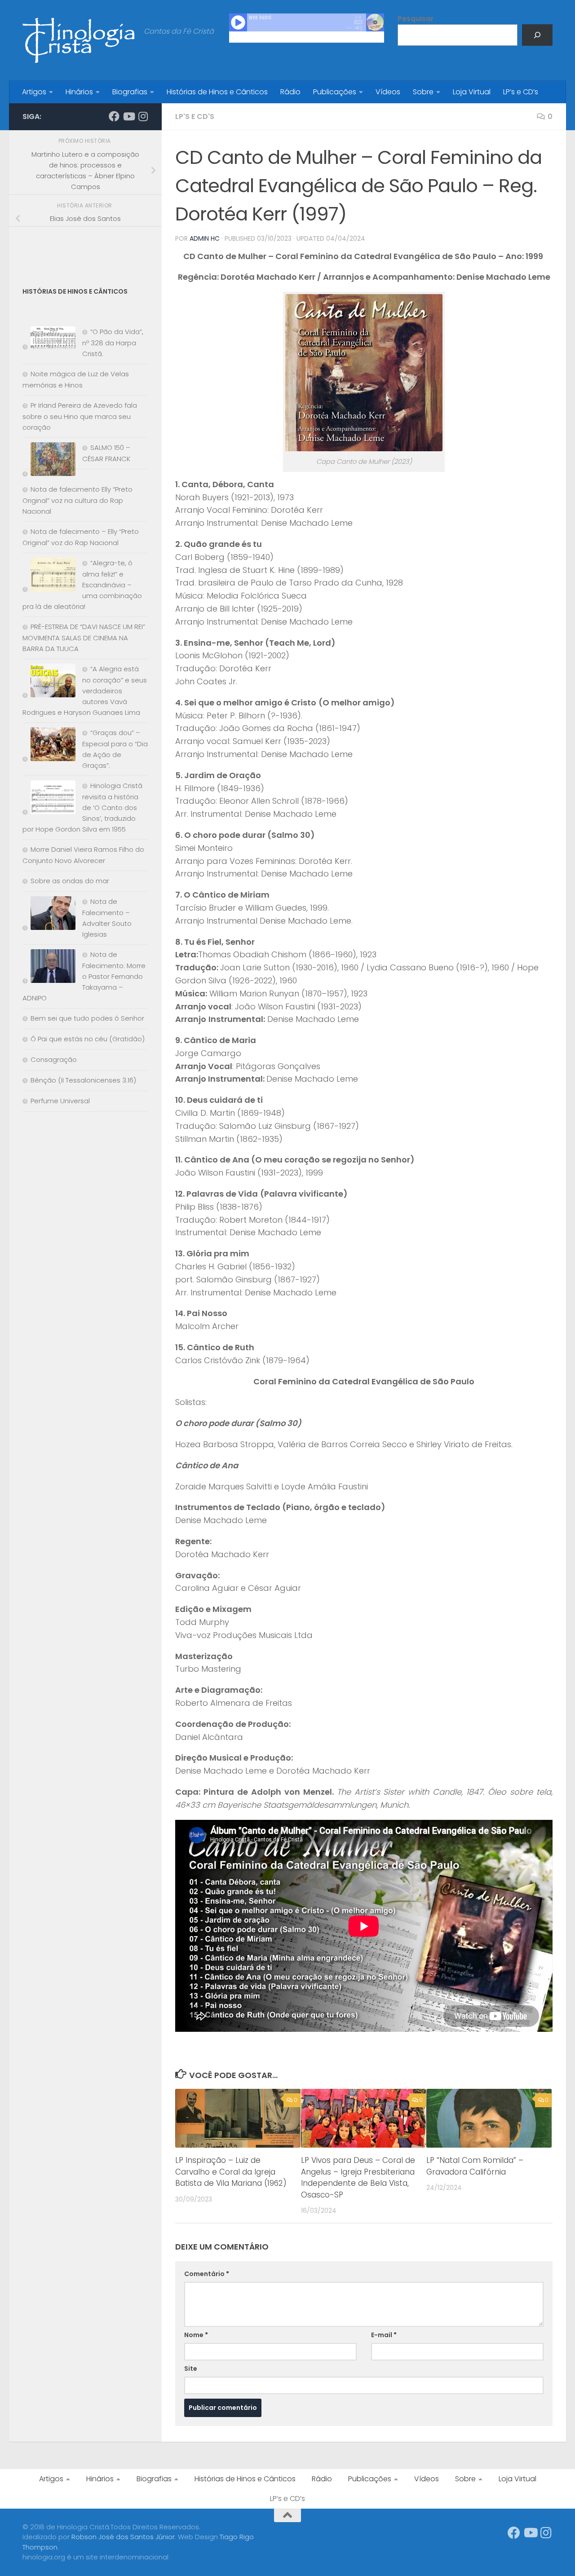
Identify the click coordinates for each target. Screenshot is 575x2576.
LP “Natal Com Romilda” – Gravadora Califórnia (475, 2166)
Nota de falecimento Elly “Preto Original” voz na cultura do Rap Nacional (77, 500)
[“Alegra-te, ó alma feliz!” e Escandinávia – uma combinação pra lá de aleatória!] (49, 576)
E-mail (384, 2335)
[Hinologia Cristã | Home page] (79, 40)
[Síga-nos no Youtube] (128, 116)
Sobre (423, 92)
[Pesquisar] (537, 35)
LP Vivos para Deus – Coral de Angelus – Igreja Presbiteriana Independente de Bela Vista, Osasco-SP (358, 2177)
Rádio (290, 92)
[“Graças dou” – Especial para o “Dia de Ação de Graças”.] (49, 746)
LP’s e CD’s (521, 92)
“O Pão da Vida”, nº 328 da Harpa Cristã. (113, 343)
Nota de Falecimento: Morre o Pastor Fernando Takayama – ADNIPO (84, 976)
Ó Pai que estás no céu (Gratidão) (88, 1039)
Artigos (34, 92)
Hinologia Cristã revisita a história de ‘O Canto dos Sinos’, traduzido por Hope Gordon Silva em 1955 (82, 807)
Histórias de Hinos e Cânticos (217, 92)
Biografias (130, 92)
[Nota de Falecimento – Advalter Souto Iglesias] (49, 915)
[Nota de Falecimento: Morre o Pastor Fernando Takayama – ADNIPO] (49, 968)
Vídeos (388, 92)
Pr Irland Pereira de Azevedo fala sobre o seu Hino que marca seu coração (80, 416)
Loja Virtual (472, 92)
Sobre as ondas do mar (70, 881)
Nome (196, 2335)
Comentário (207, 2274)
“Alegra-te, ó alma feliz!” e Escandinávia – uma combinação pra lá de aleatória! (82, 585)
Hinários (79, 92)
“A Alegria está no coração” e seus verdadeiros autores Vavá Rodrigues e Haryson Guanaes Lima (85, 691)
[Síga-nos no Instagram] (143, 116)
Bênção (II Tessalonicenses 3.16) (83, 1080)
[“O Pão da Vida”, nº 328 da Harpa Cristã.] (49, 340)
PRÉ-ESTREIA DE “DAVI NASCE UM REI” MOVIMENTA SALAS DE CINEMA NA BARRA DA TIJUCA (84, 638)
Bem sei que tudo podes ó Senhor (87, 1018)
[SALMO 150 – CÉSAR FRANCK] (49, 461)
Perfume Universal (60, 1101)
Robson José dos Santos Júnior (123, 2537)
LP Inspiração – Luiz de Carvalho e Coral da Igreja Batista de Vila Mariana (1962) (231, 2172)
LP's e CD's (195, 117)
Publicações (335, 92)
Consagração (54, 1059)
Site (191, 2369)
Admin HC (205, 238)
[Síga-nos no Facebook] (114, 116)
